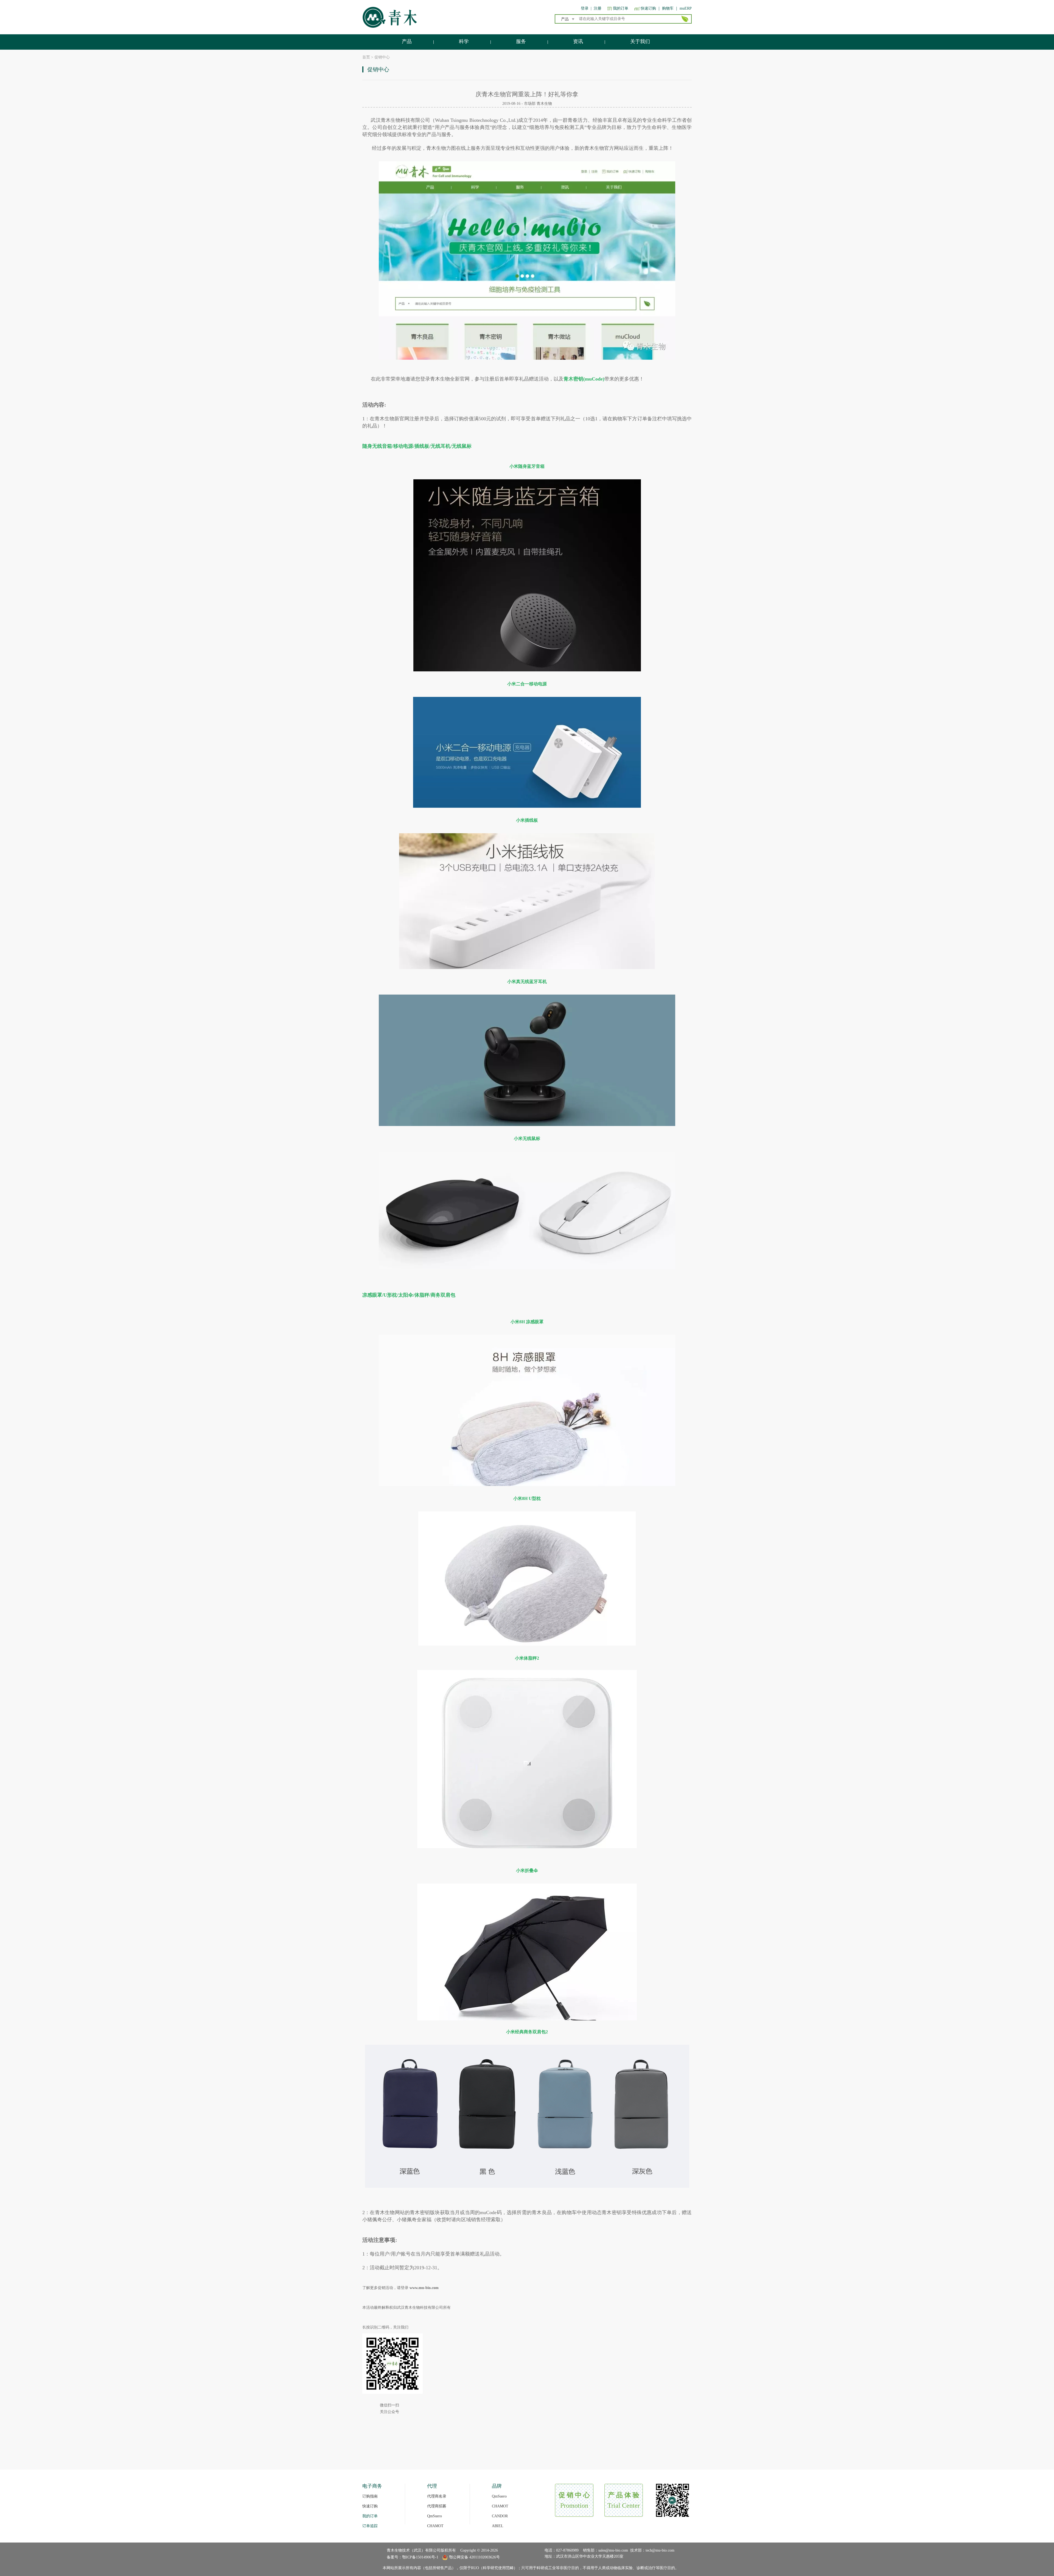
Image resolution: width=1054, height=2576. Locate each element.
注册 (598, 8)
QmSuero (435, 2516)
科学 (464, 41)
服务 (521, 41)
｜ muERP (683, 8)
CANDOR (500, 2516)
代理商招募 (437, 2506)
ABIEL (498, 2526)
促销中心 (382, 57)
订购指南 (370, 2496)
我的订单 (621, 8)
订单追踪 (370, 2526)
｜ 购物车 (665, 8)
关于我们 (640, 41)
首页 (366, 57)
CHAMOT (435, 2526)
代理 (432, 2486)
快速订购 (648, 8)
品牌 (497, 2486)
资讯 (578, 41)
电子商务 (372, 2486)
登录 (585, 8)
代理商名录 (437, 2496)
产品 (407, 41)
